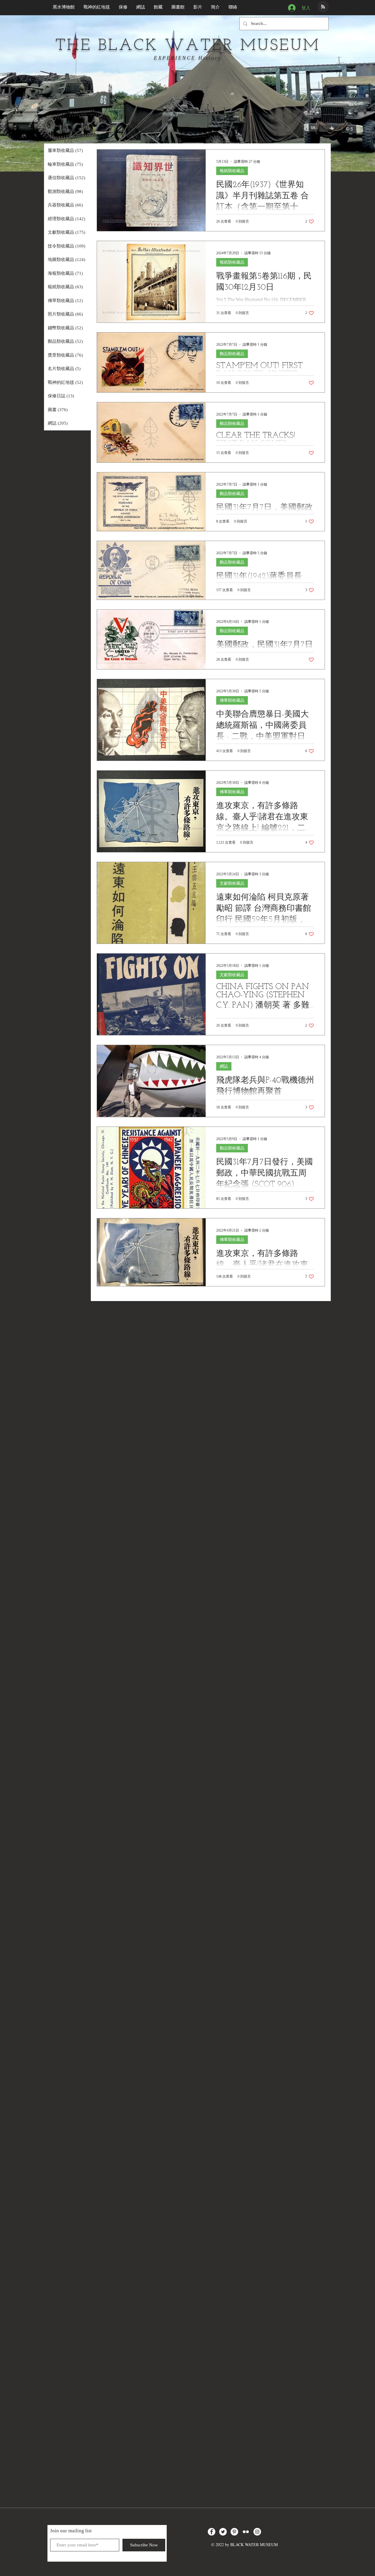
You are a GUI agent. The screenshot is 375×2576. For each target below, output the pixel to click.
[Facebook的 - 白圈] (212, 2532)
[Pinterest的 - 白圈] (234, 2532)
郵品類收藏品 (232, 354)
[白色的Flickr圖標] (246, 2532)
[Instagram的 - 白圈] (257, 2532)
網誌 (224, 1066)
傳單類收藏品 (232, 700)
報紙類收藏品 (232, 171)
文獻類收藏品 (232, 883)
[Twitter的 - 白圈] (223, 2532)
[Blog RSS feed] (323, 7)
